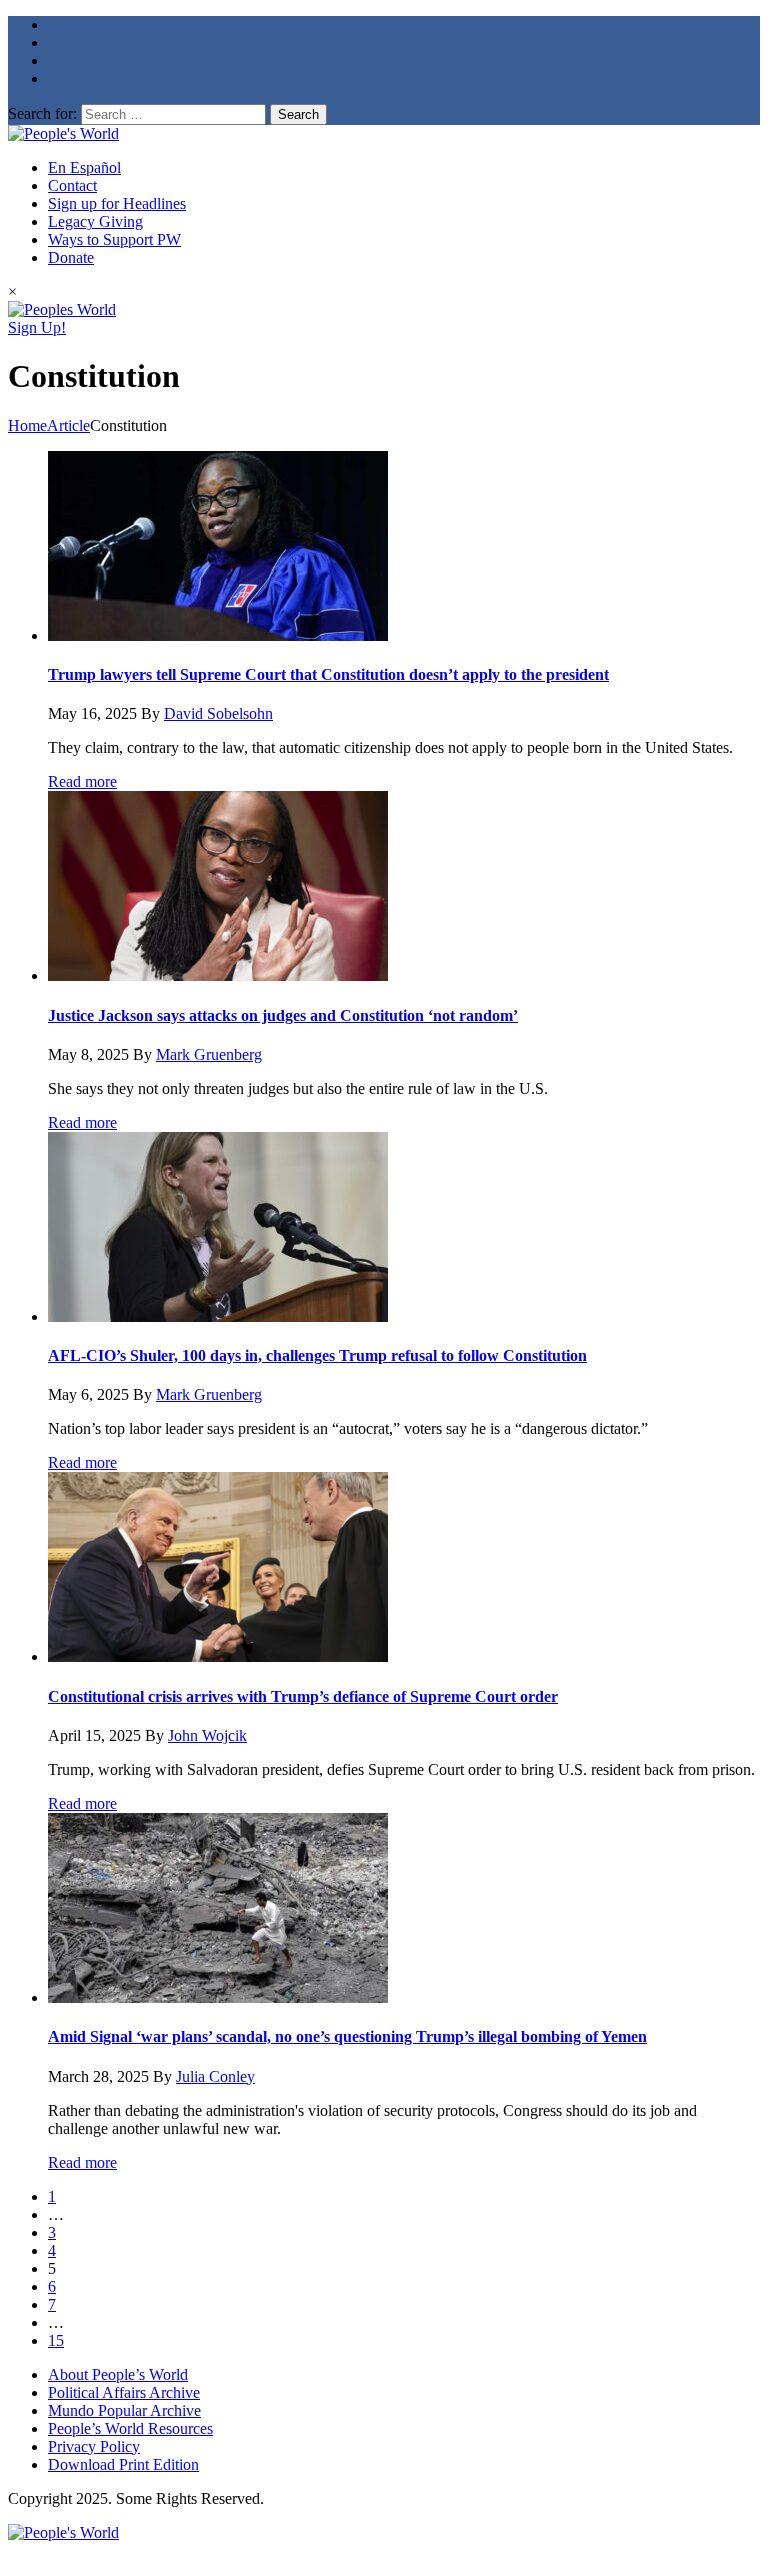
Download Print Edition (123, 2464)
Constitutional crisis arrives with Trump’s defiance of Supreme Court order (303, 1696)
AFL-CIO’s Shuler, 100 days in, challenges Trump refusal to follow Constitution (317, 1355)
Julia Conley (215, 2076)
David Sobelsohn (218, 713)
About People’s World (118, 2374)
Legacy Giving (95, 221)
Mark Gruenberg (209, 1054)
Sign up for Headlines (117, 203)
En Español (84, 167)
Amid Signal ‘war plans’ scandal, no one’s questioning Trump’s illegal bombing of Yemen (347, 2036)
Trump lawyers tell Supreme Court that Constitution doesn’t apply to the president (328, 674)
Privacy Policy (94, 2446)
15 (56, 2340)
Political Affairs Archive (124, 2392)
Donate (71, 257)
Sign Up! (37, 327)
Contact (72, 185)
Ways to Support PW (114, 239)
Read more (82, 781)
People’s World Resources (130, 2428)
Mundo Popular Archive (124, 2410)
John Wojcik (207, 1735)
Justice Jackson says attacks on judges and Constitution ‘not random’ (283, 1015)
